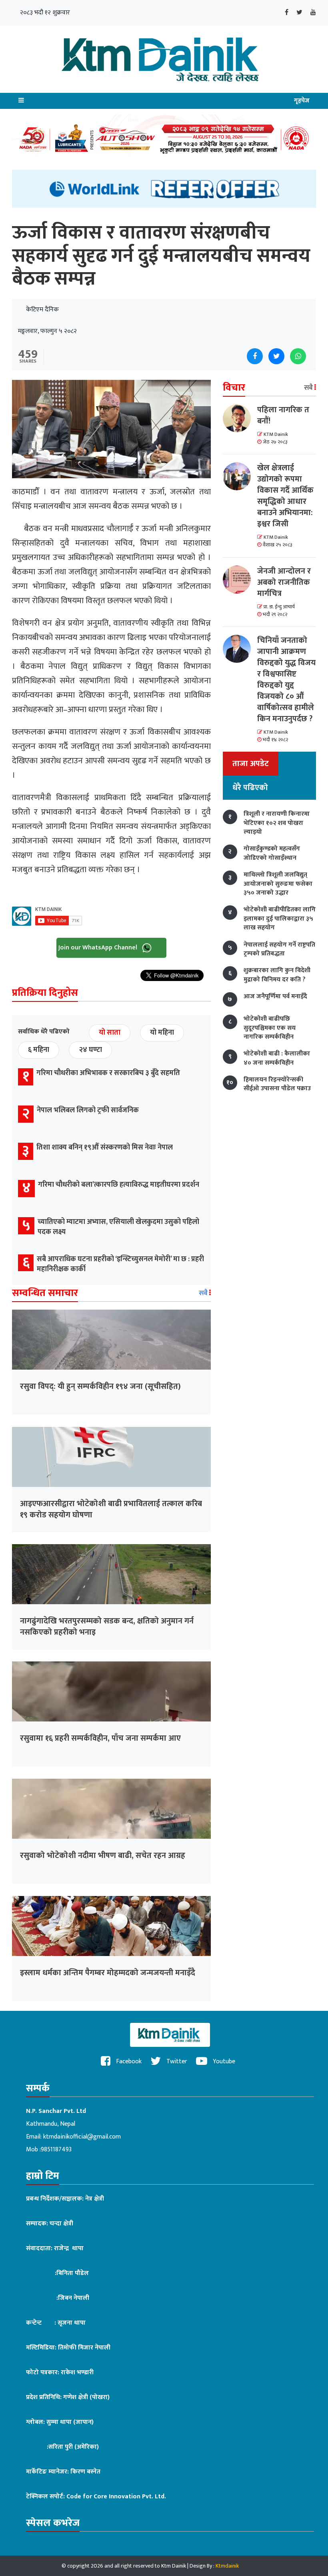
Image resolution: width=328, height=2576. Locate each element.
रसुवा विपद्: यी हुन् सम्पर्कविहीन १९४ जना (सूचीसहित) (100, 1386)
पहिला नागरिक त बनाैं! (283, 415)
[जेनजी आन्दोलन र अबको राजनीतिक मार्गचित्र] (240, 580)
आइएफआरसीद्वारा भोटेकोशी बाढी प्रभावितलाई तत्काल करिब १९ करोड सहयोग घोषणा (111, 1509)
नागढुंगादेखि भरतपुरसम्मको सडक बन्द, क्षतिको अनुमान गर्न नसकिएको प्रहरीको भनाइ (107, 1627)
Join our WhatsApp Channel (99, 948)
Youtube (223, 2061)
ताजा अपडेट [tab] (251, 764)
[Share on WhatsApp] (298, 356)
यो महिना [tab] (162, 1033)
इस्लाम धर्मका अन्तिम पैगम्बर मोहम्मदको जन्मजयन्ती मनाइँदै (108, 1973)
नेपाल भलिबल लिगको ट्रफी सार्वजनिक (88, 1110)
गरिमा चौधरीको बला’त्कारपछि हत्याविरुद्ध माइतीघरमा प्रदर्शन (119, 1185)
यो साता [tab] (110, 1033)
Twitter (176, 2061)
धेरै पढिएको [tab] (250, 788)
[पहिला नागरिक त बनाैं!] (240, 418)
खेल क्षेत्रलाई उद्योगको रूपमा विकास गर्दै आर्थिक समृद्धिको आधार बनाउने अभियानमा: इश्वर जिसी (285, 496)
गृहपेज (302, 101)
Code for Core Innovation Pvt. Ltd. (116, 2497)
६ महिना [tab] (39, 1050)
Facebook (128, 2061)
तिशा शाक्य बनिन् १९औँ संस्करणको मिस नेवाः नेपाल (105, 1148)
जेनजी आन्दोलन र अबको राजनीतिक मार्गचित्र (284, 582)
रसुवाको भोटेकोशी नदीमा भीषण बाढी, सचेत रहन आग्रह (103, 1856)
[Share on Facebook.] (255, 356)
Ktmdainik (227, 2566)
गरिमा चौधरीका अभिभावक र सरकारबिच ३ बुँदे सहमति (108, 1073)
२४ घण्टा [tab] (90, 1050)
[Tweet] (276, 356)
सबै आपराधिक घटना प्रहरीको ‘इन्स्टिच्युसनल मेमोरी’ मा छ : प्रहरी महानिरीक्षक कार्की (120, 1264)
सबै (204, 1293)
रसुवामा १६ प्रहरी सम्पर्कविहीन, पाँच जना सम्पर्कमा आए (100, 1738)
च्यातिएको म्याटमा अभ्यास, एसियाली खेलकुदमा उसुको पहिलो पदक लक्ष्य (118, 1227)
